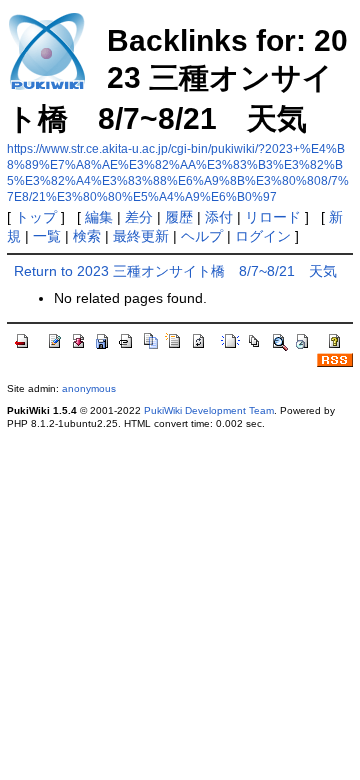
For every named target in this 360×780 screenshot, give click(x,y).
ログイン (263, 236)
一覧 (47, 236)
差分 (139, 217)
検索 (87, 236)
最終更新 (141, 236)
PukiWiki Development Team (209, 410)
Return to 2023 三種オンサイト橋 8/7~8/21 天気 (175, 271)
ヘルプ (202, 236)
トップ (36, 217)
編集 (99, 217)
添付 (219, 217)
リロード (273, 217)
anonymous (89, 388)
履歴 (179, 217)
